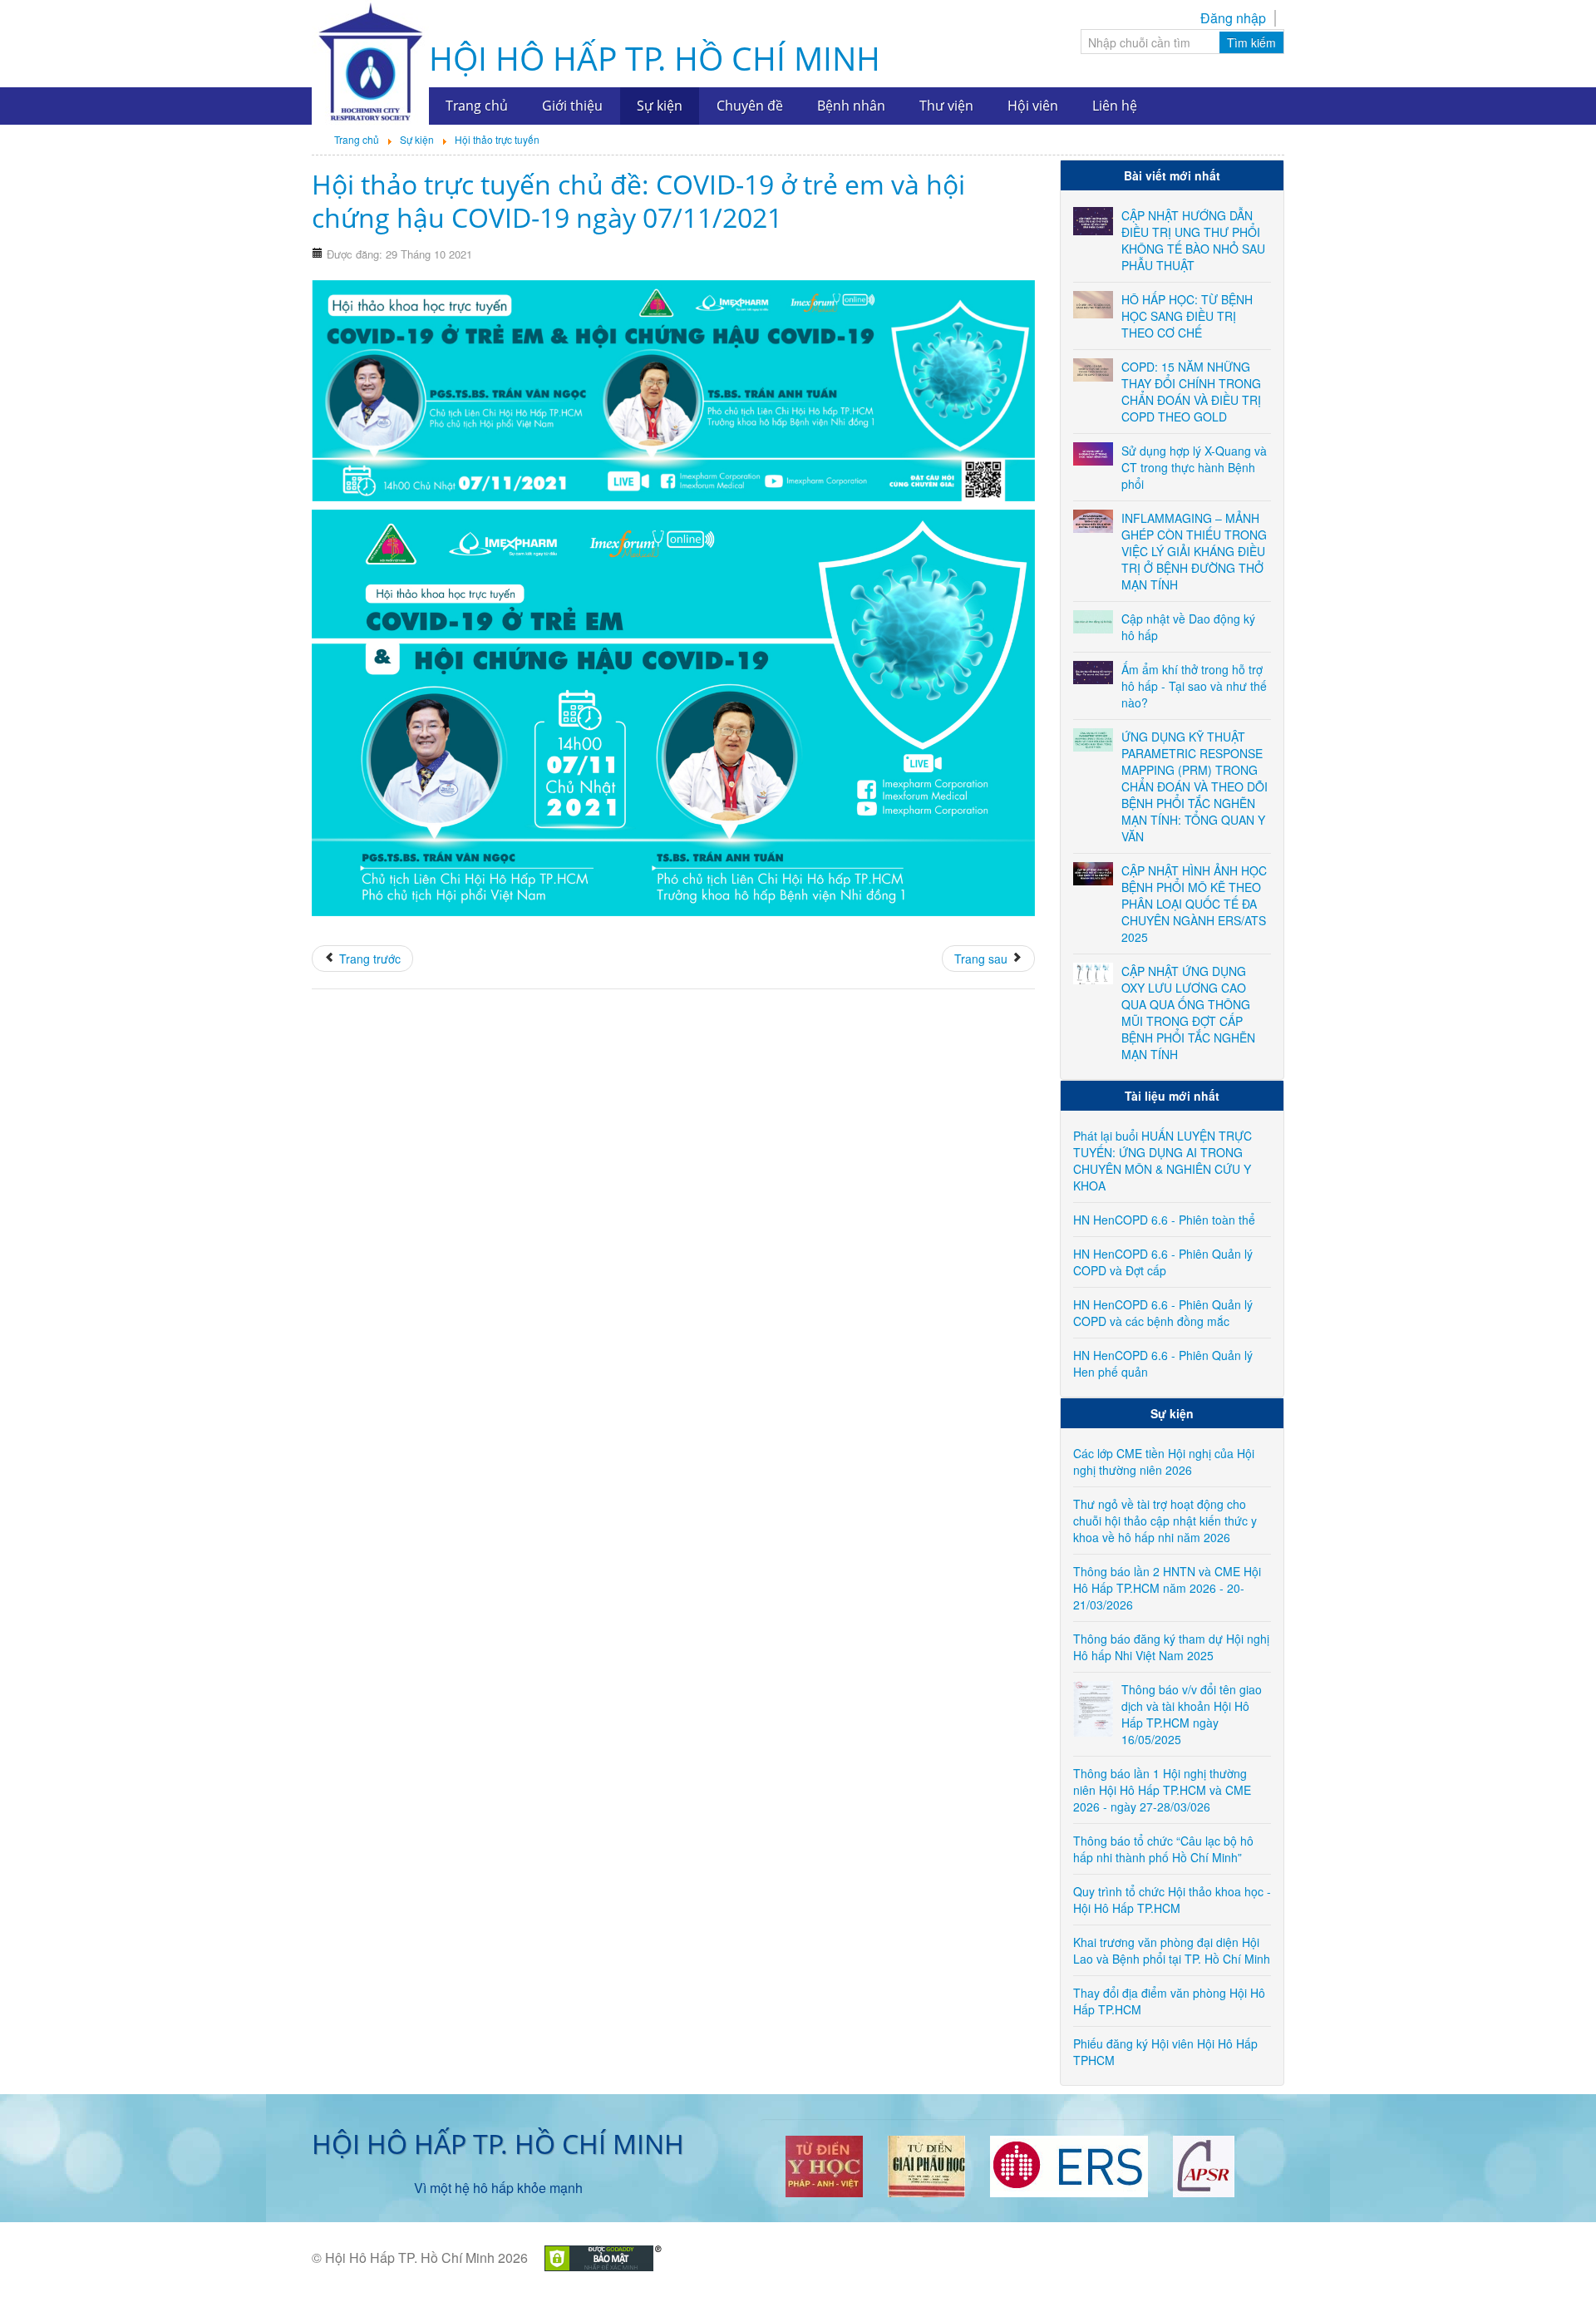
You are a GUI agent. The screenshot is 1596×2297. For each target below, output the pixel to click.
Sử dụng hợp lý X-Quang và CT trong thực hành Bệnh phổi (1194, 467)
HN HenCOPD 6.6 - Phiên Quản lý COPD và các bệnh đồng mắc (1163, 1313)
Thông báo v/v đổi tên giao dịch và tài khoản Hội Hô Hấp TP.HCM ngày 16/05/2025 (1192, 1714)
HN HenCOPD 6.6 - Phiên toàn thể (1164, 1220)
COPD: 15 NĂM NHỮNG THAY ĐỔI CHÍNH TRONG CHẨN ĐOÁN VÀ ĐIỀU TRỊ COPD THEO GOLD (1191, 392)
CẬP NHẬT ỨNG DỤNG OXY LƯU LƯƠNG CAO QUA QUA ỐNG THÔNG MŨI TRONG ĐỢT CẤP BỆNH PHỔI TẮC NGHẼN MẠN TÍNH (1188, 1013)
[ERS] (1069, 2164)
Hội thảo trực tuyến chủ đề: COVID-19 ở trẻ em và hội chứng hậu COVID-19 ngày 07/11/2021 (638, 201)
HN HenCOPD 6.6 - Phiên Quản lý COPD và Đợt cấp (1163, 1262)
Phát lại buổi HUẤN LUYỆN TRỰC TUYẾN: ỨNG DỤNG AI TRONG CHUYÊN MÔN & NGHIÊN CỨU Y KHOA (1163, 1161)
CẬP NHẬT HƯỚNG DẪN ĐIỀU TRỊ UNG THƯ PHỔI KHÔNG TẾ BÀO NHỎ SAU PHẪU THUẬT (1193, 240)
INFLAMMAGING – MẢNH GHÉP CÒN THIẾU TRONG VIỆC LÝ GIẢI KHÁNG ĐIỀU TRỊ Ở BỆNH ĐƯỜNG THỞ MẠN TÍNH (1194, 551)
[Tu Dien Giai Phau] (926, 2164)
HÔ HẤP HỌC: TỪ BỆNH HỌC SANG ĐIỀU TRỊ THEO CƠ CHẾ (1187, 316)
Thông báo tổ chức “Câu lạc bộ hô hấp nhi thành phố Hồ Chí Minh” (1163, 1849)
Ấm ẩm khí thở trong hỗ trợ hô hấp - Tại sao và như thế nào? (1194, 686)
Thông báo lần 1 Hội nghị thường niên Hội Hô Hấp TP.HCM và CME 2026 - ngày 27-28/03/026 (1162, 1790)
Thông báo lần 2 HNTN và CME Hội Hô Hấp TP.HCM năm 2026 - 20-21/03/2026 (1167, 1588)
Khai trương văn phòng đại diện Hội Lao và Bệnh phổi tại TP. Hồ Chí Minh (1172, 1950)
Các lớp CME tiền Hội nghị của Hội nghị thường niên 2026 (1164, 1462)
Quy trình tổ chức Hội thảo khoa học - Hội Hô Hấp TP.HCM (1172, 1900)
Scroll (1554, 2255)
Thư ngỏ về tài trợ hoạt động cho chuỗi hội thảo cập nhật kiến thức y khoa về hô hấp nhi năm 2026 (1165, 1521)
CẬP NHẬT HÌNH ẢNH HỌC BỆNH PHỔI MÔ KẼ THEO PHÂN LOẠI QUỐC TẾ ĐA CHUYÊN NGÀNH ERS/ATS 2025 (1194, 904)
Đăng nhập (1233, 18)
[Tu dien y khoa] (824, 2164)
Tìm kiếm (1251, 42)
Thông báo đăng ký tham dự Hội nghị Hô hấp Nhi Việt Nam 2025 (1171, 1647)
